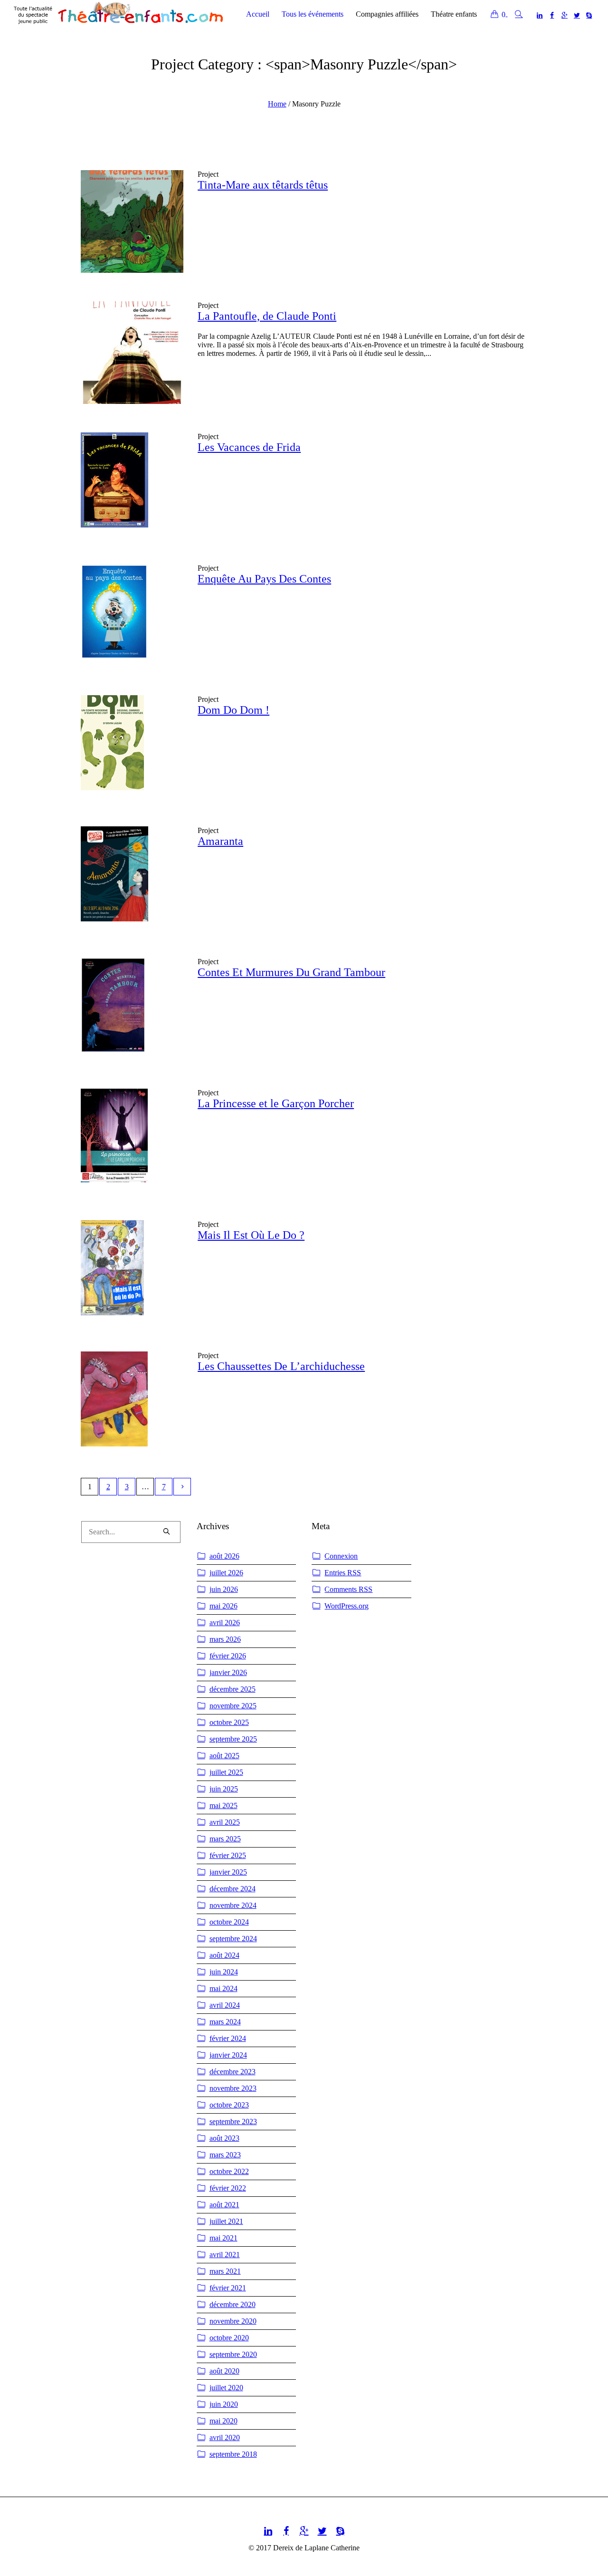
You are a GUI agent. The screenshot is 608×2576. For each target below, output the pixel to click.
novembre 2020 (233, 2321)
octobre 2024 (229, 1922)
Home (277, 104)
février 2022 (228, 2188)
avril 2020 (225, 2437)
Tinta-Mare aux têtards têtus (263, 185)
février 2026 (228, 1656)
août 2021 (224, 2205)
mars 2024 (225, 2022)
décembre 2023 (233, 2072)
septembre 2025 (233, 1739)
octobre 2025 (229, 1722)
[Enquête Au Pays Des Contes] (132, 615)
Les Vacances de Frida (249, 447)
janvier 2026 (228, 1672)
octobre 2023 (229, 2105)
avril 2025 (225, 1822)
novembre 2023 (233, 2088)
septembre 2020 (233, 2354)
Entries (343, 1573)
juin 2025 (224, 1789)
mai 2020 (223, 2421)
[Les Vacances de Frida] (132, 484)
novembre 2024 (233, 1905)
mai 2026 (223, 1606)
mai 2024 (223, 1988)
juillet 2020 (226, 2388)
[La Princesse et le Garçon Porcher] (132, 1140)
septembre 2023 (233, 2121)
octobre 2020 (229, 2338)
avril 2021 (225, 2255)
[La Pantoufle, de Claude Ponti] (132, 353)
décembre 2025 (233, 1689)
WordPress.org (347, 1606)
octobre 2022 (229, 2171)
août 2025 (224, 1756)
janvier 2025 (228, 1872)
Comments (348, 1589)
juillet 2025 (226, 1772)
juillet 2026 (226, 1573)
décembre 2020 (233, 2304)
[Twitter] (577, 15)
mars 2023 (225, 2155)
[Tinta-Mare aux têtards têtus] (132, 221)
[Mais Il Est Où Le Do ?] (132, 1272)
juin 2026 (224, 1589)
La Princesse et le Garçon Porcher (276, 1103)
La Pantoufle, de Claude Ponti (267, 316)
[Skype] (589, 15)
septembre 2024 (233, 1939)
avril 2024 (225, 2005)
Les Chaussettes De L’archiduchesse (281, 1366)
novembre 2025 (233, 1706)
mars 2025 (225, 1839)
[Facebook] (552, 15)
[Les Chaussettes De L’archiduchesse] (132, 1403)
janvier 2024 (228, 2055)
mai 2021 (223, 2238)
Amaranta (220, 841)
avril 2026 (225, 1623)
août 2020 (224, 2371)
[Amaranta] (132, 878)
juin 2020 (224, 2404)
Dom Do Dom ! (233, 710)
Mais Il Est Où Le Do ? (251, 1235)
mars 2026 (225, 1639)
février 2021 (228, 2288)
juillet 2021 (226, 2221)
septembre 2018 (233, 2454)
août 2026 (224, 1556)
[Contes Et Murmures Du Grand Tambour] (132, 1009)
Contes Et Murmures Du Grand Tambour (291, 972)
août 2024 (224, 1955)
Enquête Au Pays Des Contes (264, 579)
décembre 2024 (233, 1889)
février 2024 (228, 2038)
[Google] (564, 15)
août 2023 (224, 2138)
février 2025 (228, 1855)
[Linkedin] (540, 15)
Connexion (341, 1556)
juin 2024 (224, 1972)
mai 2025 (223, 1805)
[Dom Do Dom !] (132, 747)
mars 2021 (225, 2271)
